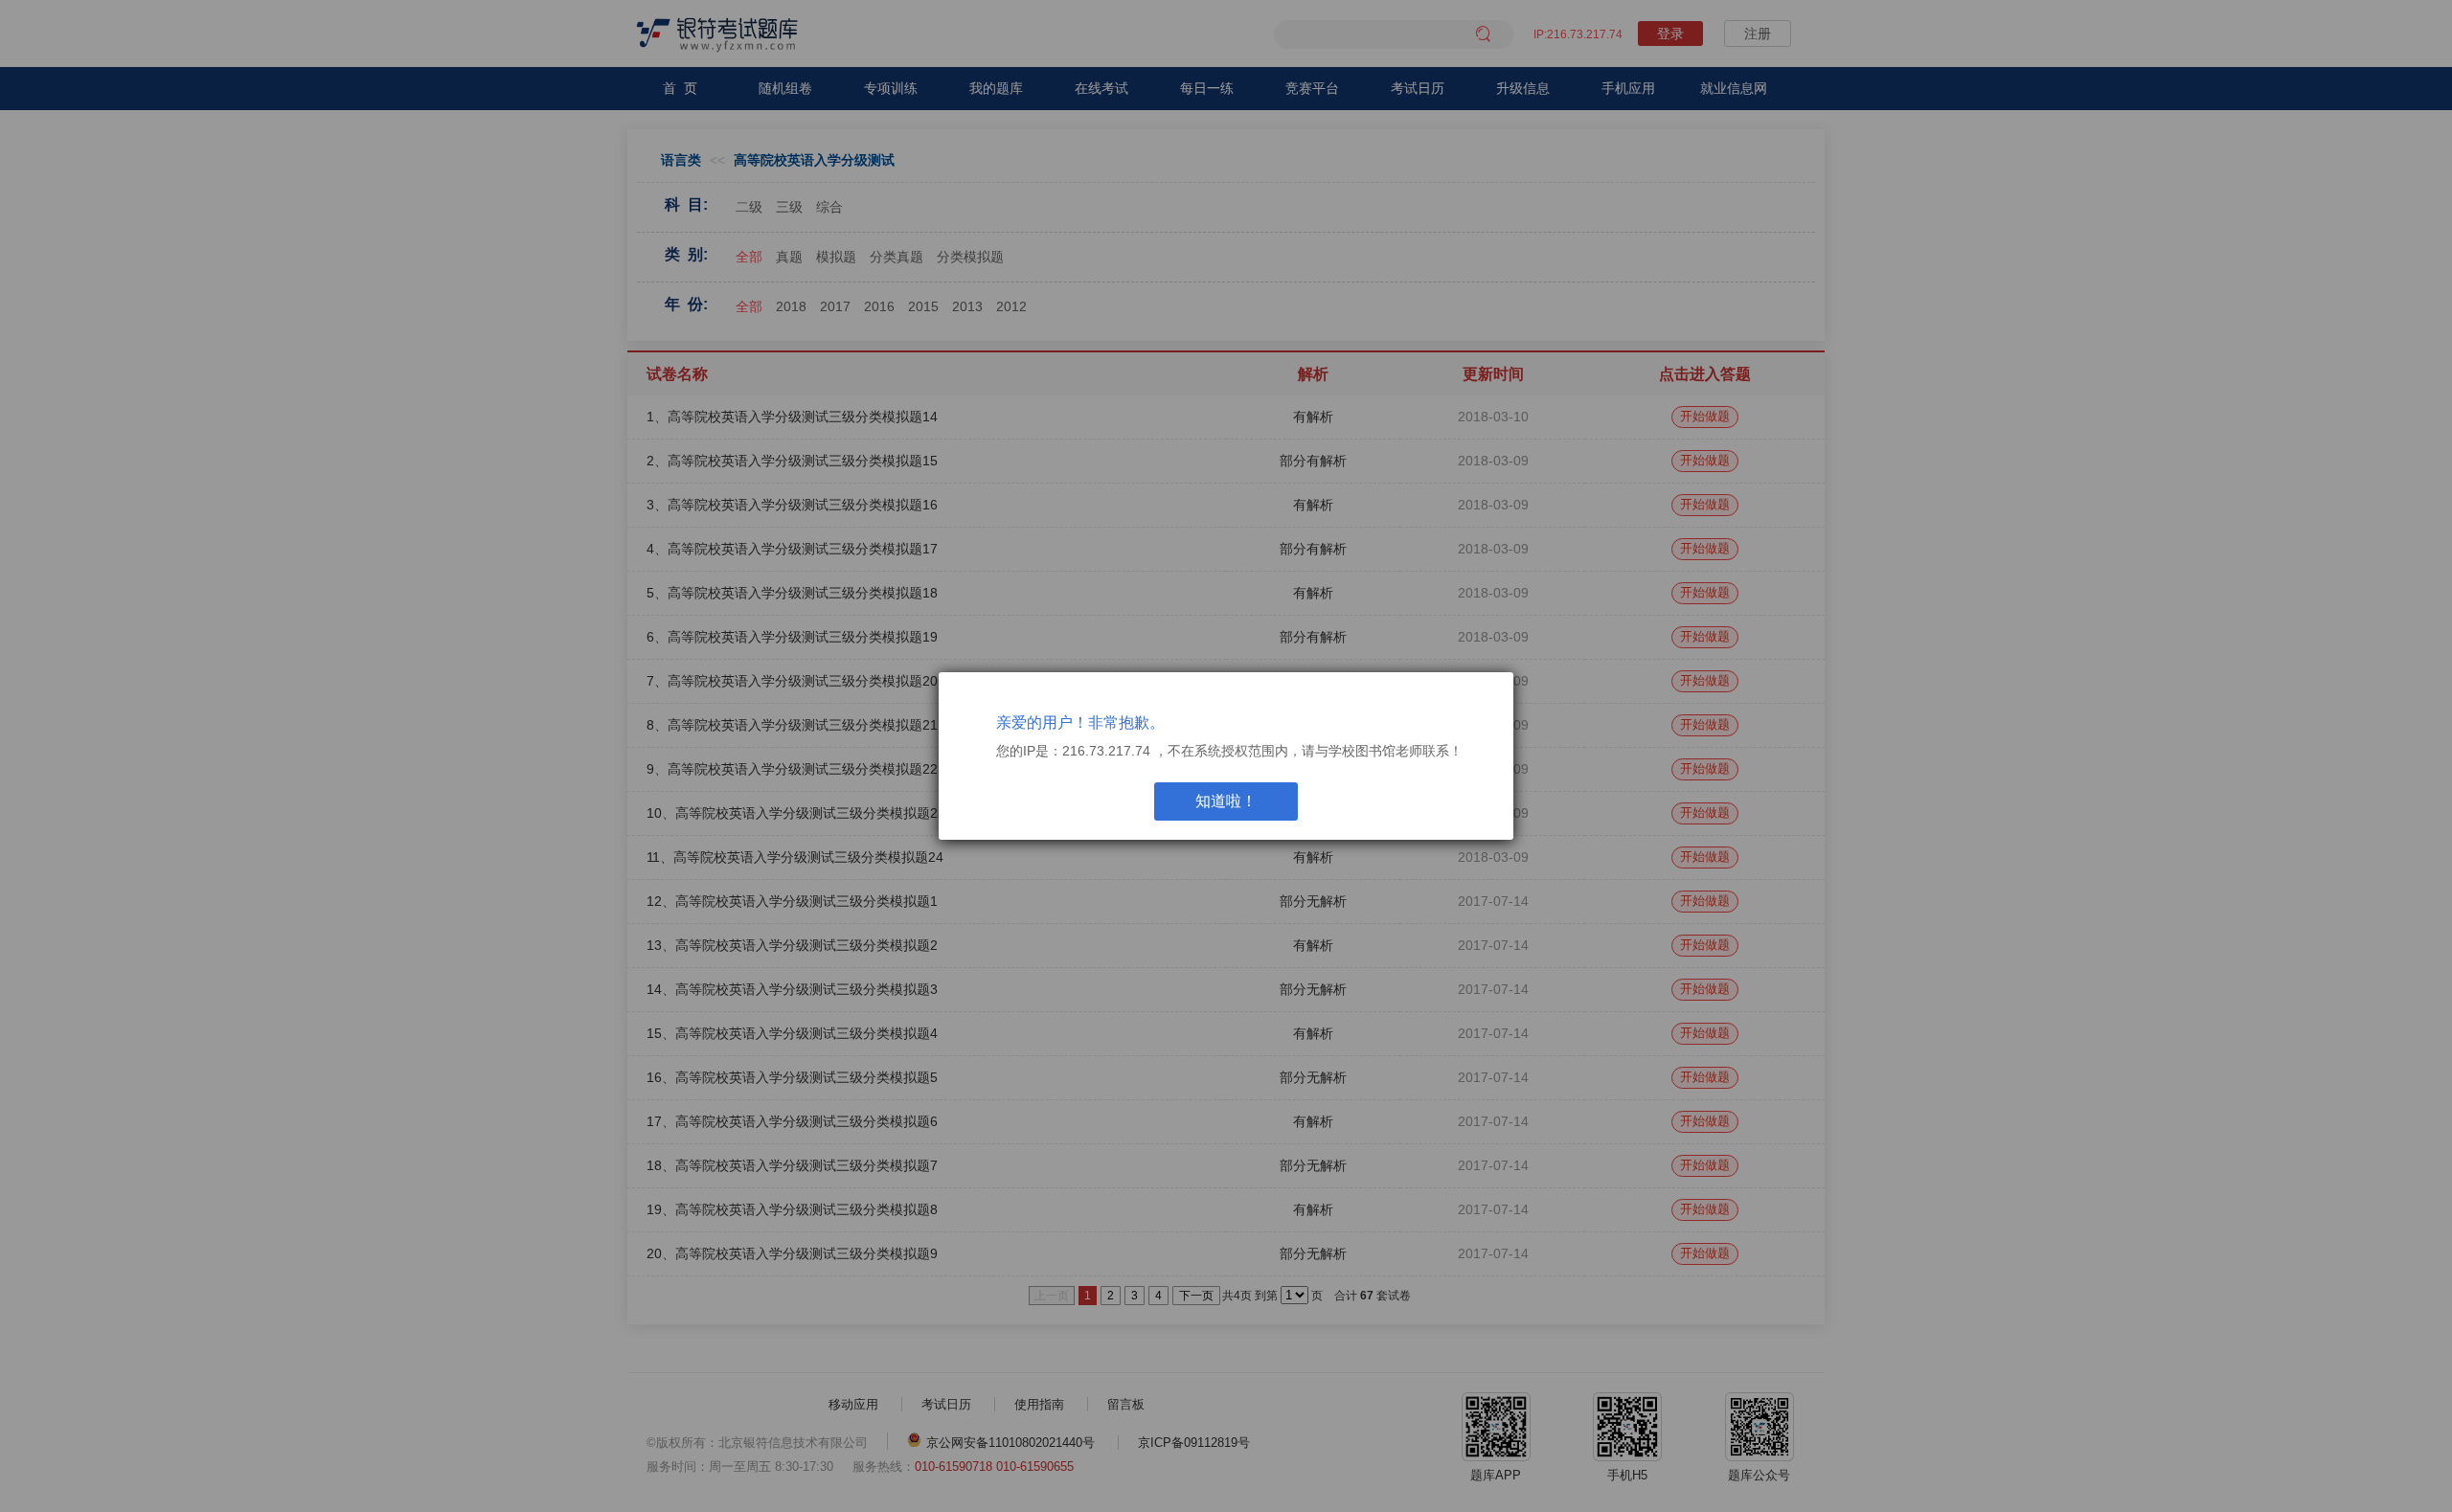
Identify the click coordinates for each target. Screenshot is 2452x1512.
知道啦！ (1226, 801)
